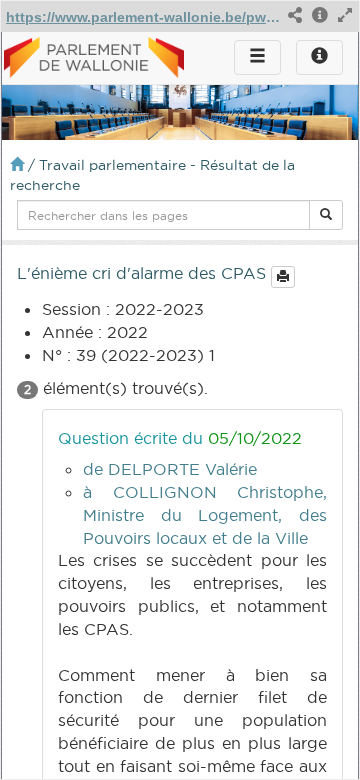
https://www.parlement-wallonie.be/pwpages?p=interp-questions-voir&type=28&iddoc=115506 (143, 17)
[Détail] (320, 16)
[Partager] (295, 16)
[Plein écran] (345, 16)
